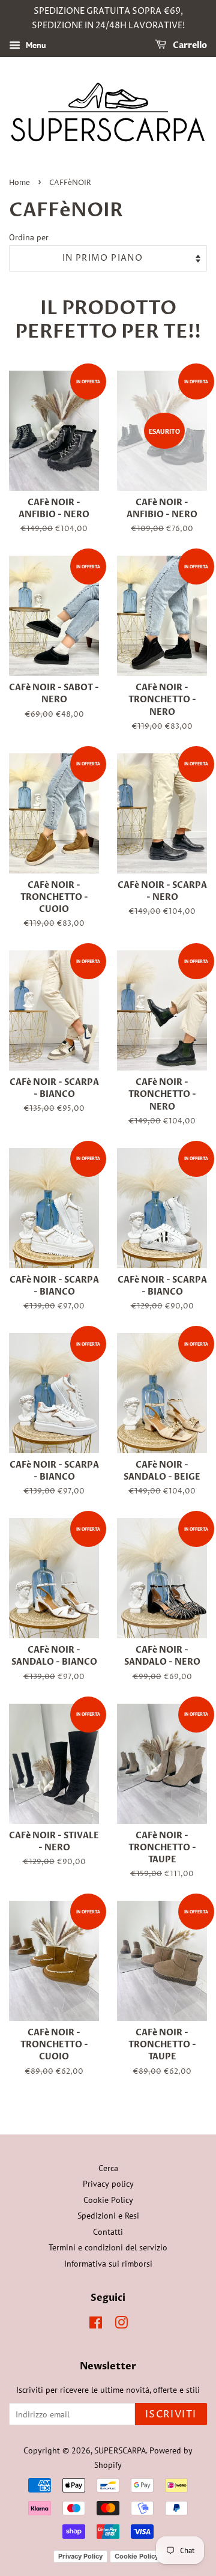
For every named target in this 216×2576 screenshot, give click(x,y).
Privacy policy (108, 2184)
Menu (35, 45)
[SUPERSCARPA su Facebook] (96, 2325)
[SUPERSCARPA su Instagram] (121, 2325)
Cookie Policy (108, 2200)
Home (19, 183)
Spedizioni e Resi (108, 2216)
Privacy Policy (80, 2556)
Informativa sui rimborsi (108, 2264)
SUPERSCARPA (120, 2450)
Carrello (189, 45)
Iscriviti (171, 2414)
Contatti (108, 2232)
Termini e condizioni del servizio (108, 2247)
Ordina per (29, 237)
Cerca (108, 2168)
